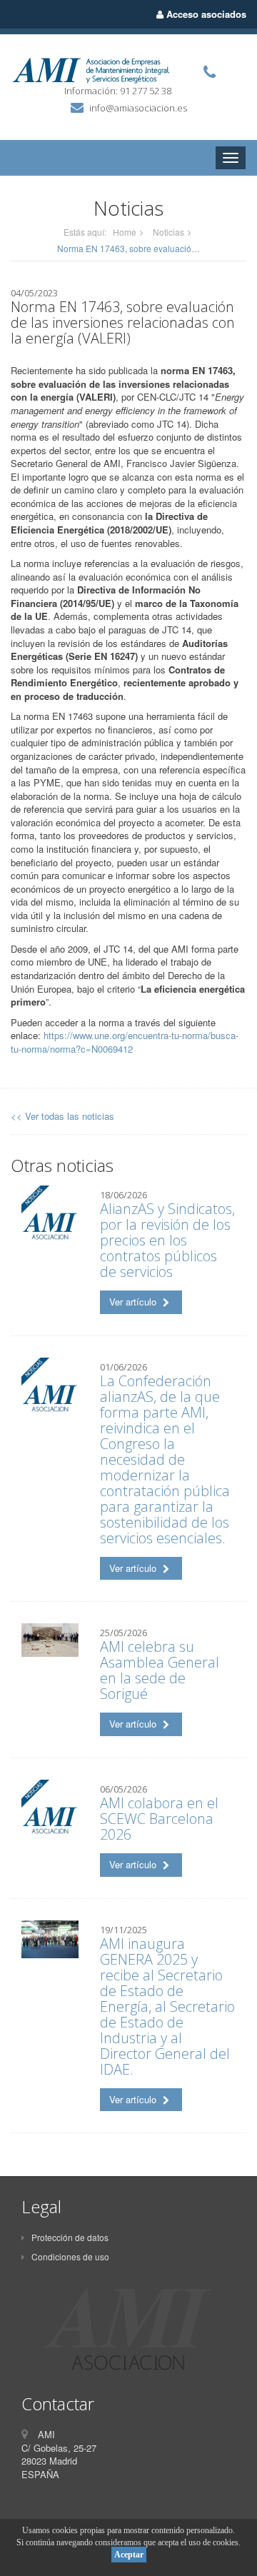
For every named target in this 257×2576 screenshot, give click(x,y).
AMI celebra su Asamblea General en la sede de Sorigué (160, 1670)
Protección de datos (70, 2237)
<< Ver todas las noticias (62, 1116)
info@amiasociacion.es (138, 108)
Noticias (168, 232)
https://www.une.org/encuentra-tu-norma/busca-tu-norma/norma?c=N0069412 (125, 1042)
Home (125, 232)
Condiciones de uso (70, 2256)
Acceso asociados (205, 14)
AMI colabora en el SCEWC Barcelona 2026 (159, 1819)
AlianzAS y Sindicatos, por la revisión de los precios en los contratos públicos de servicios (167, 1240)
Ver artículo (134, 1302)
